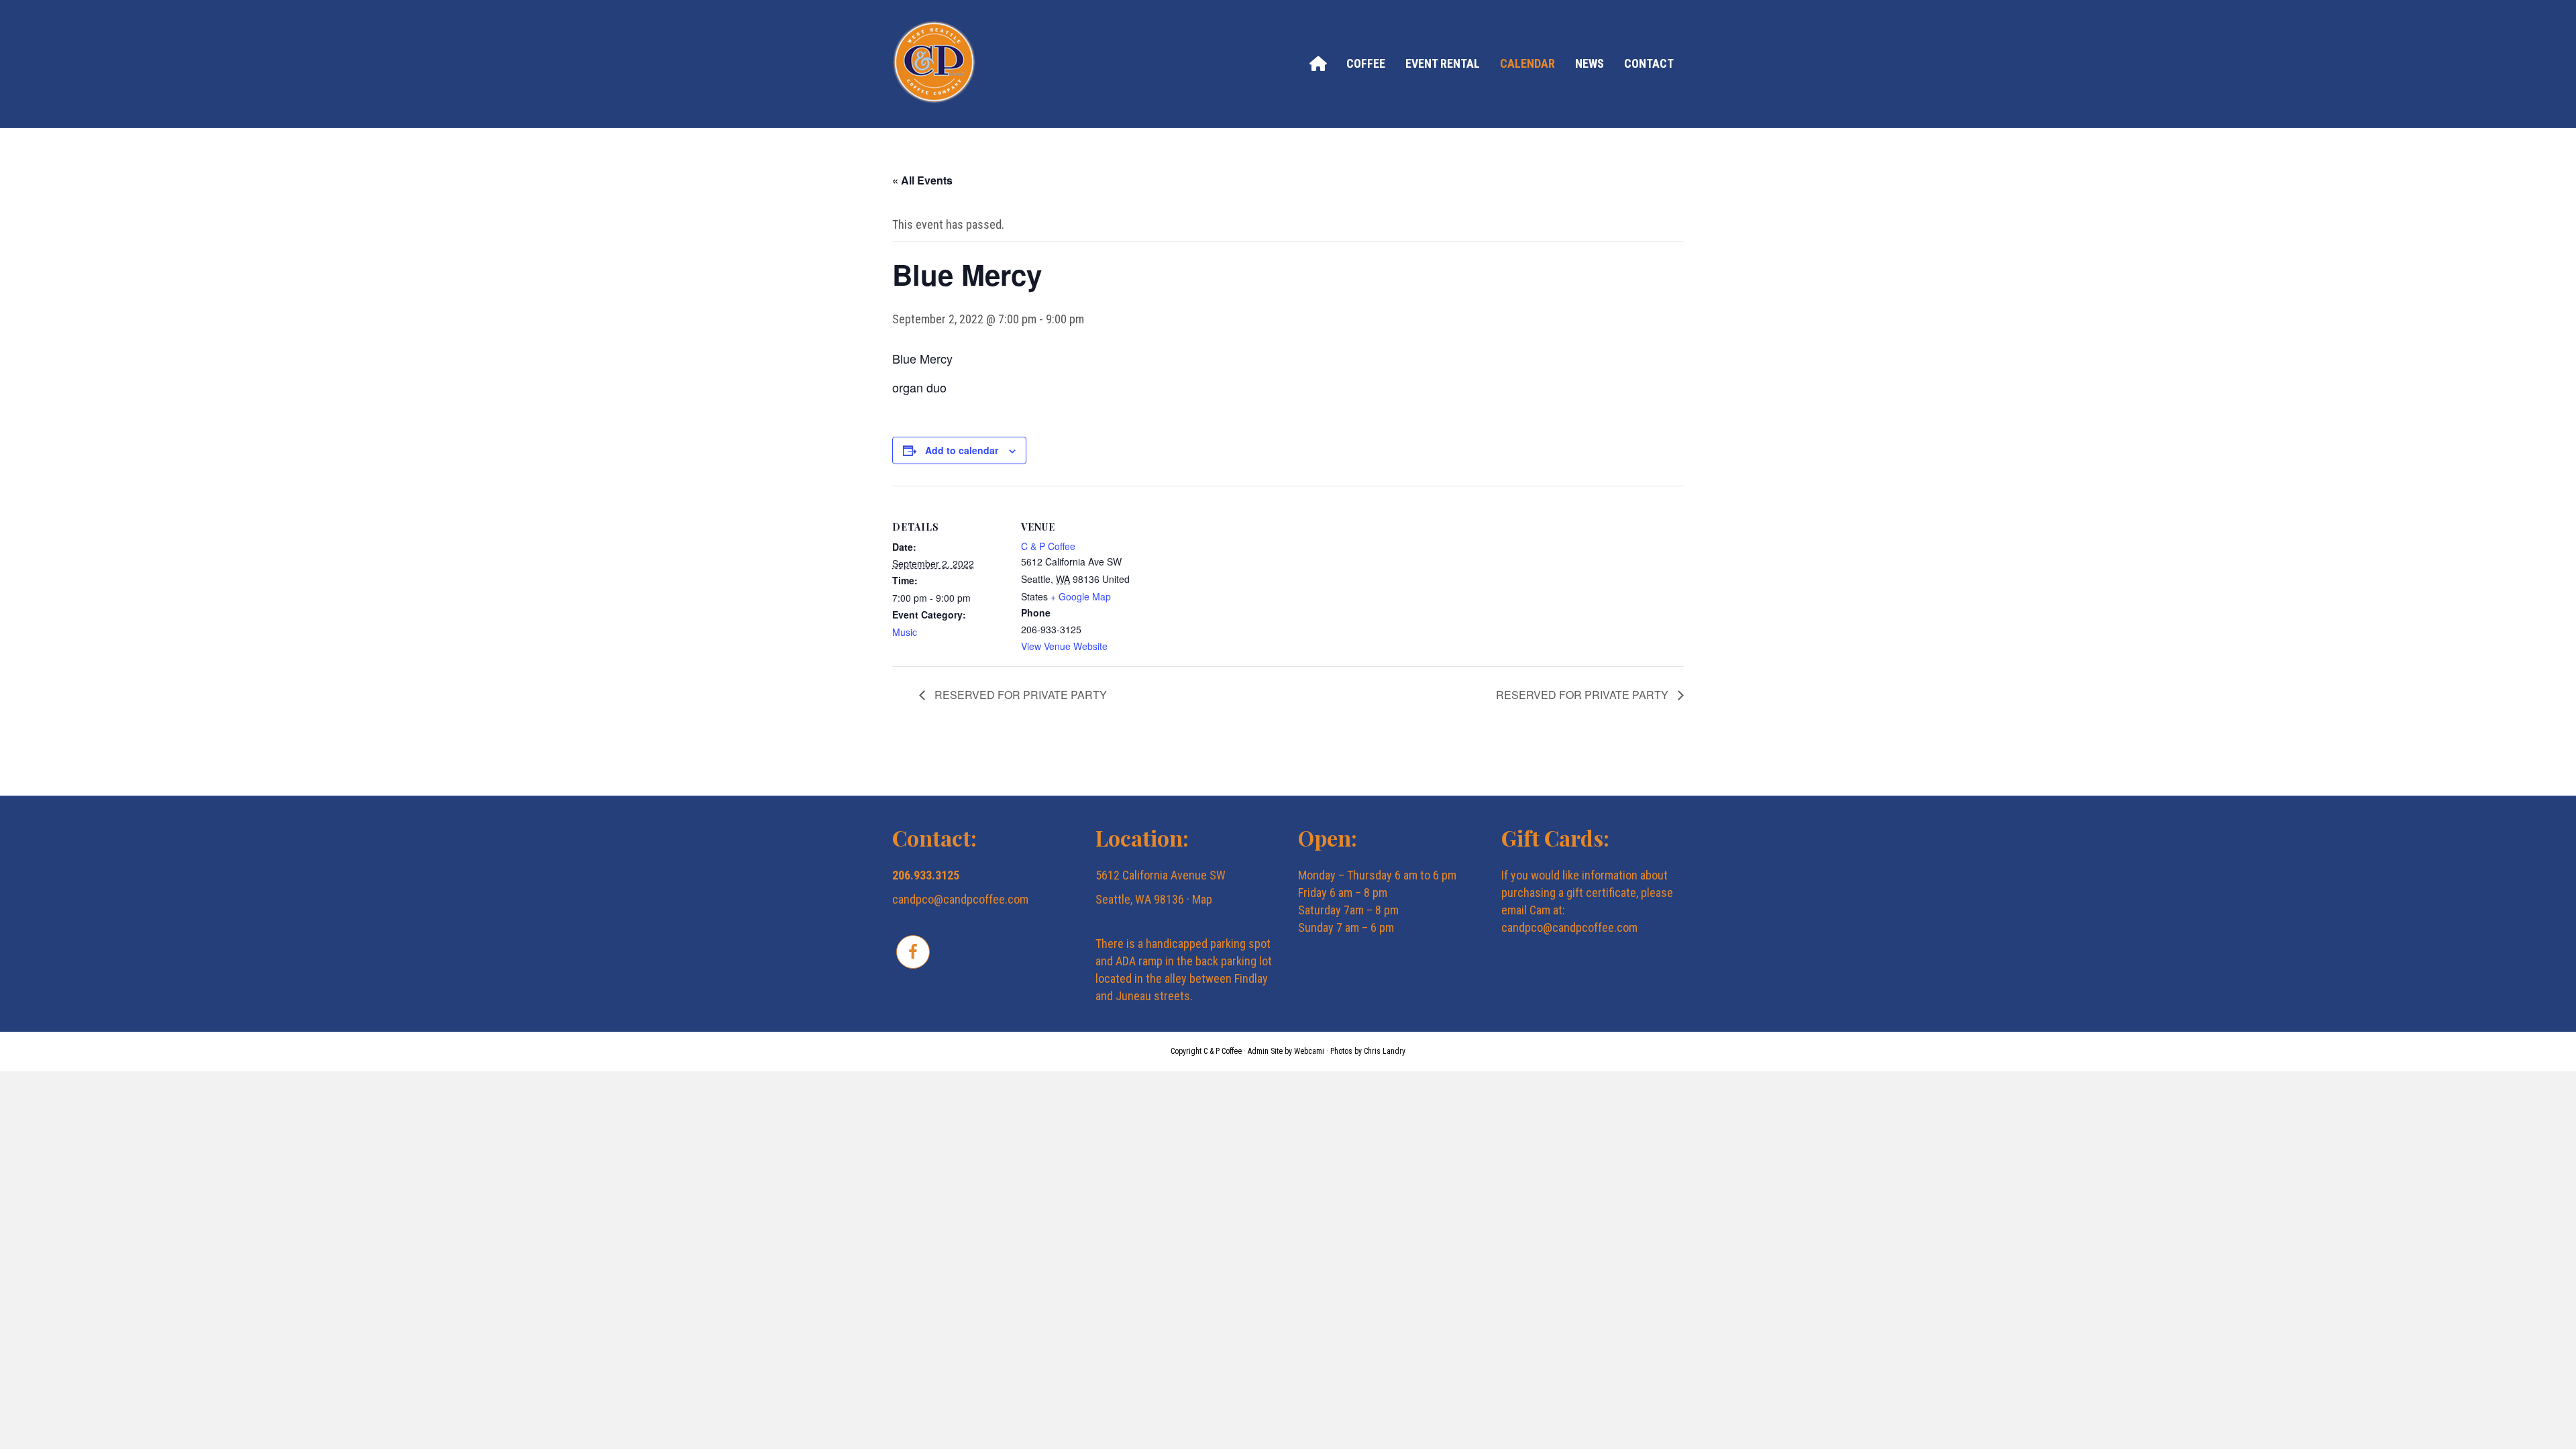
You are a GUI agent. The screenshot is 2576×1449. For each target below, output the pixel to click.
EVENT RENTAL (1443, 63)
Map (1202, 899)
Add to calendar (962, 450)
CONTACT (1649, 63)
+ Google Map (1081, 596)
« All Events (922, 180)
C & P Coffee (1048, 546)
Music (905, 632)
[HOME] (1318, 63)
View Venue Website (1064, 646)
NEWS (1590, 63)
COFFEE (1366, 63)
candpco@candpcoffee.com (960, 899)
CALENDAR (1527, 63)
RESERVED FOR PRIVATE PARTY (1019, 695)
